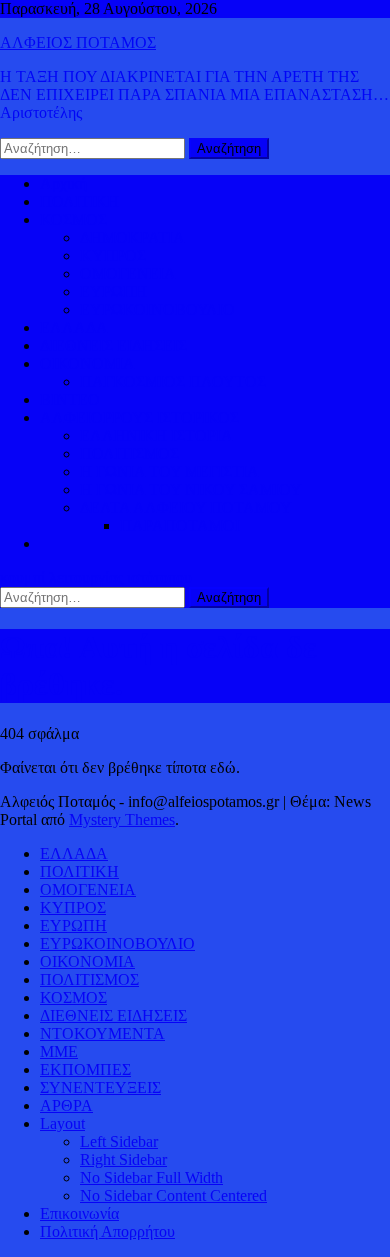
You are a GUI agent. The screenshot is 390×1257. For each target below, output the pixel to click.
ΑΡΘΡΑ (66, 1105)
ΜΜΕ (59, 1051)
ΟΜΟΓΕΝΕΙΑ (128, 273)
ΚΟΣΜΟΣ (73, 219)
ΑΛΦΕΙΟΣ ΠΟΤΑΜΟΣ (78, 42)
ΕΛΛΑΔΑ (74, 327)
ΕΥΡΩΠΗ (113, 291)
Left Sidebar (119, 1141)
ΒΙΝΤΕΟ (70, 399)
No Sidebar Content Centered (173, 1195)
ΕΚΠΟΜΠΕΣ (85, 1069)
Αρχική (63, 183)
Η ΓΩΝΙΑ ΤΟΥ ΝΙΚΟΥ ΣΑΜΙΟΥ (191, 489)
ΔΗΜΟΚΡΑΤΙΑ (132, 237)
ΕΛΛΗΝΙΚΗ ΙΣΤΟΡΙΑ (156, 435)
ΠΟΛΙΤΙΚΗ (79, 201)
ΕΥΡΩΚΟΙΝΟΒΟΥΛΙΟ (157, 309)
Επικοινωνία (79, 1213)
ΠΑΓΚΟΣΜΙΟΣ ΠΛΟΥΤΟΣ (173, 381)
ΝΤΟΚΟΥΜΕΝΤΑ (102, 1033)
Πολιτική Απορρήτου (107, 1231)
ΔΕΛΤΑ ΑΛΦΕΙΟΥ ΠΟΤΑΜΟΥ (186, 507)
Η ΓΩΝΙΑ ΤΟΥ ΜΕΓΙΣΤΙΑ (169, 471)
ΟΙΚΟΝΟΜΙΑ (87, 363)
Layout (62, 1123)
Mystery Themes (122, 819)
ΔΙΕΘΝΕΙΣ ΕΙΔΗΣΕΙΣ (113, 345)
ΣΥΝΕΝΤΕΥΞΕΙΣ (100, 1087)
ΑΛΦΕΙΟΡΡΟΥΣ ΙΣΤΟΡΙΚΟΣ (139, 417)
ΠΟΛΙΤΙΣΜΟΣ (129, 453)
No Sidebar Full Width (151, 1177)
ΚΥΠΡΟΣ (113, 255)
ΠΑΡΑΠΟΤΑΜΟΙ (180, 525)
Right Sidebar (123, 1159)
